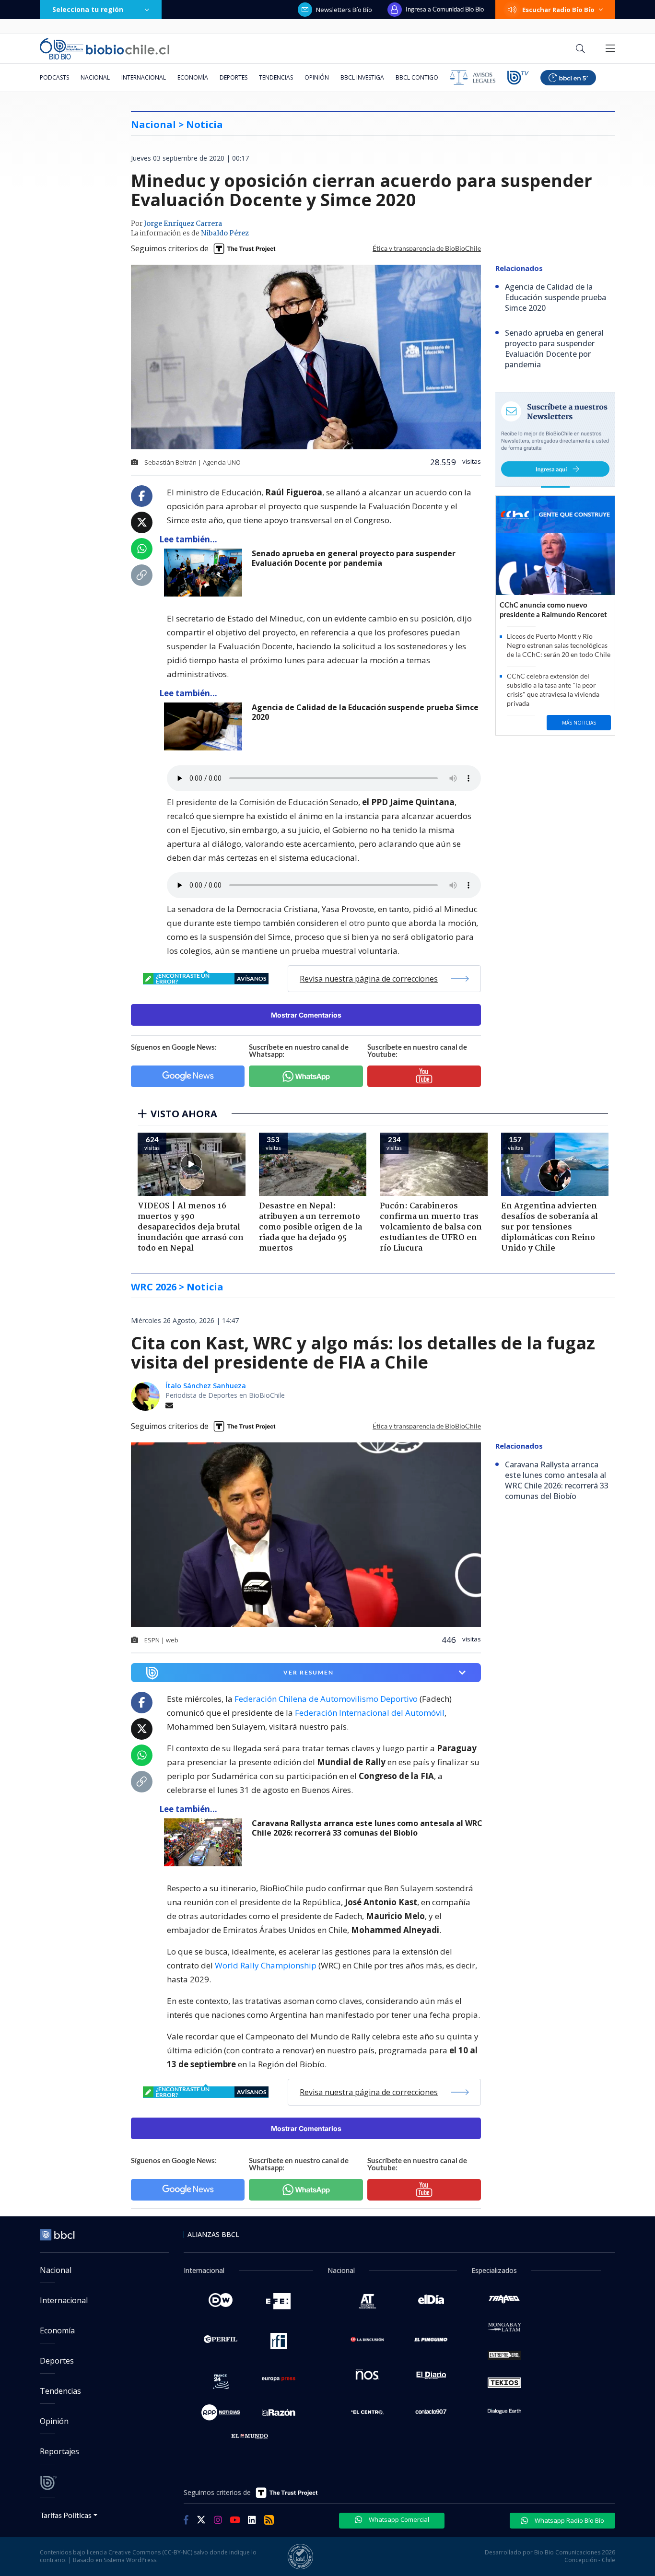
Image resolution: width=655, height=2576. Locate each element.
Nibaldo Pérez (225, 234)
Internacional (144, 77)
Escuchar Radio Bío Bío (558, 10)
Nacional (95, 77)
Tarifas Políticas (66, 2515)
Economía (193, 77)
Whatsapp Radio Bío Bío (569, 2520)
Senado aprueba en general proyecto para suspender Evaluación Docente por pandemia (354, 558)
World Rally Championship (266, 1965)
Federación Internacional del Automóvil (370, 1713)
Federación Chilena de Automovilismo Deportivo (326, 1699)
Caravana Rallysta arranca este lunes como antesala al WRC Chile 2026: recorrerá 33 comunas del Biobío (367, 1828)
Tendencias (276, 77)
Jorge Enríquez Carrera (183, 224)
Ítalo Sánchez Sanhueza (206, 1386)
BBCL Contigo (417, 77)
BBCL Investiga (362, 77)
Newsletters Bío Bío (344, 10)
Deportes (234, 77)
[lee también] (205, 1842)
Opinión (317, 77)
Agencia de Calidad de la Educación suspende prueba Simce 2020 (365, 712)
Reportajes (59, 2451)
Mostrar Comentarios (306, 1015)
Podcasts (54, 77)
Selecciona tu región (88, 9)
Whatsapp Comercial (398, 2519)
